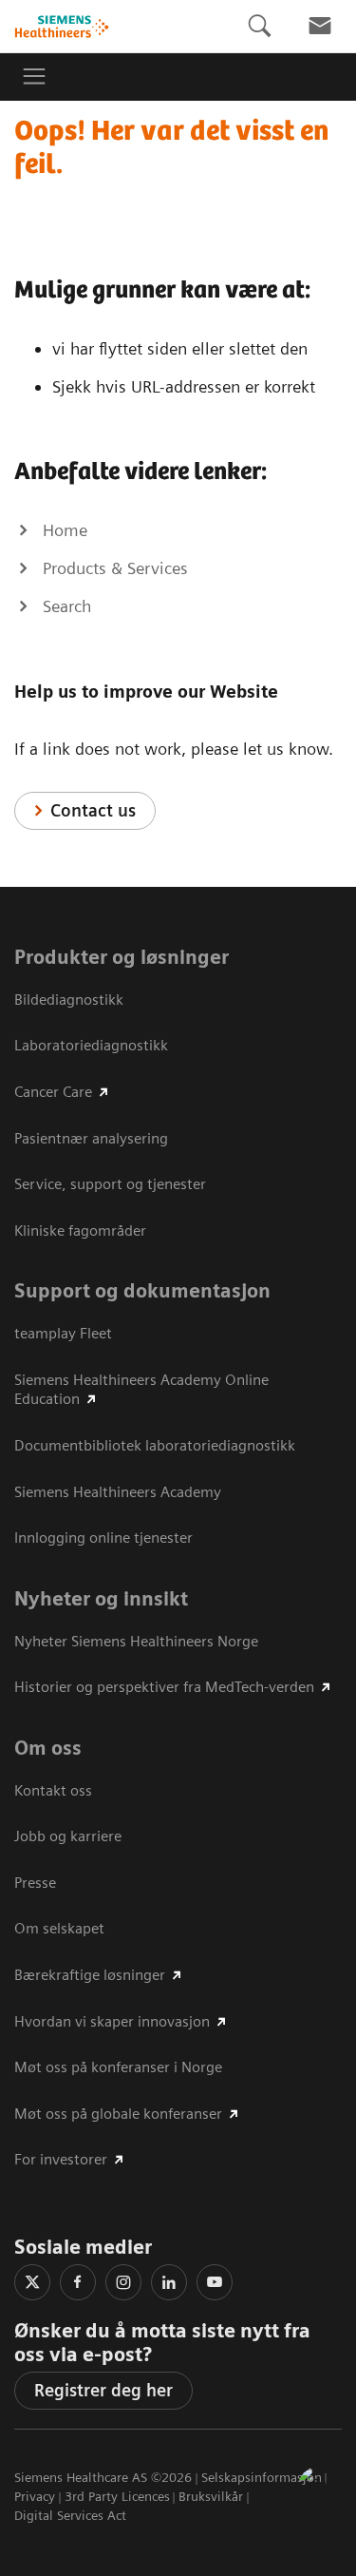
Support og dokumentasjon (142, 1291)
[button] (321, 2489)
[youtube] (215, 2282)
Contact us (93, 810)
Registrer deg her (103, 2390)
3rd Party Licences (117, 2496)
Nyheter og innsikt (101, 1599)
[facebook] (78, 2282)
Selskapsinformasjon (262, 2477)
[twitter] (32, 2282)
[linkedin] (169, 2282)
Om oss (48, 1748)
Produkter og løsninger (122, 957)
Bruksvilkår (211, 2496)
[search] (259, 26)
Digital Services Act (70, 2515)
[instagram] (123, 2282)
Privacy (35, 2496)
